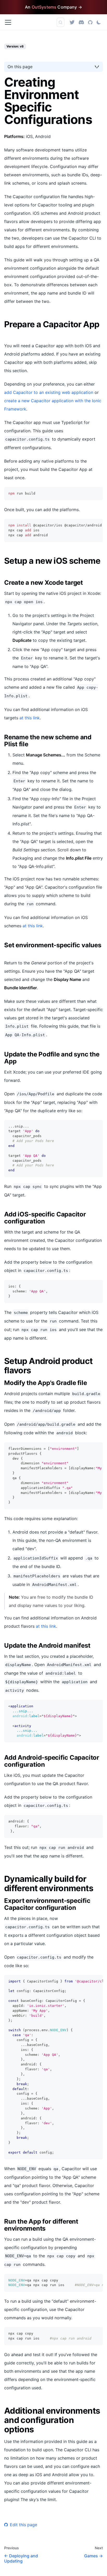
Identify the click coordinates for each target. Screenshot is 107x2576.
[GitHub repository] (90, 22)
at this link (30, 718)
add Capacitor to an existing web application (49, 392)
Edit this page (24, 2525)
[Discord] (81, 22)
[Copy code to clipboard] (96, 493)
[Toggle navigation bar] (8, 22)
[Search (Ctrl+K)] (61, 22)
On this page (20, 67)
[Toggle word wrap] (87, 525)
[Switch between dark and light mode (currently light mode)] (99, 22)
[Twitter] (72, 22)
